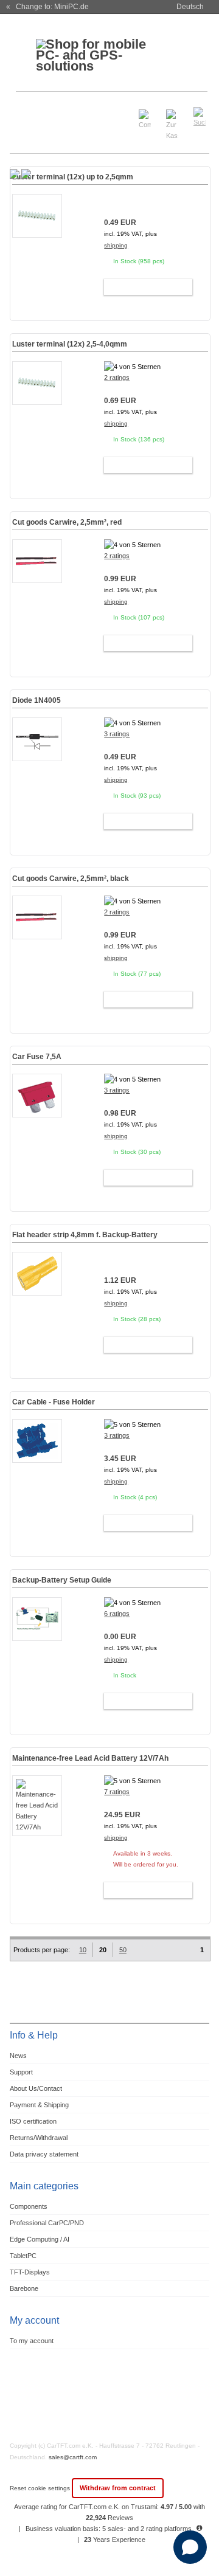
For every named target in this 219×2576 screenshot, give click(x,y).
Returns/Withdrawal (39, 2138)
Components (29, 2206)
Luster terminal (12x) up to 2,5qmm (73, 177)
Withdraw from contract (118, 2488)
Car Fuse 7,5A (37, 1057)
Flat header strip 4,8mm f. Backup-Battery (85, 1235)
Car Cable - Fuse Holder (54, 1402)
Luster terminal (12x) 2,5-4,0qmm (70, 344)
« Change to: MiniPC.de (47, 7)
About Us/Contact (36, 2088)
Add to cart (143, 287)
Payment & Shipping (39, 2105)
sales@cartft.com (73, 2457)
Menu (26, 112)
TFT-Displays (30, 2272)
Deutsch (190, 7)
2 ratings (117, 378)
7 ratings (117, 1792)
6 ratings (117, 1614)
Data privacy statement (44, 2154)
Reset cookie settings (41, 2488)
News (18, 2056)
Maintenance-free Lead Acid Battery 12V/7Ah (90, 1758)
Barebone (24, 2288)
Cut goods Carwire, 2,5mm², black (71, 879)
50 (123, 1950)
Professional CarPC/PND (47, 2223)
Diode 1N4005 (36, 700)
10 (83, 1950)
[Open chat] (190, 2547)
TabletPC (23, 2256)
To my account (32, 2341)
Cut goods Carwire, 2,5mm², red (67, 522)
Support (21, 2072)
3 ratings (117, 734)
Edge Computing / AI (40, 2239)
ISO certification (33, 2121)
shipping (116, 245)
